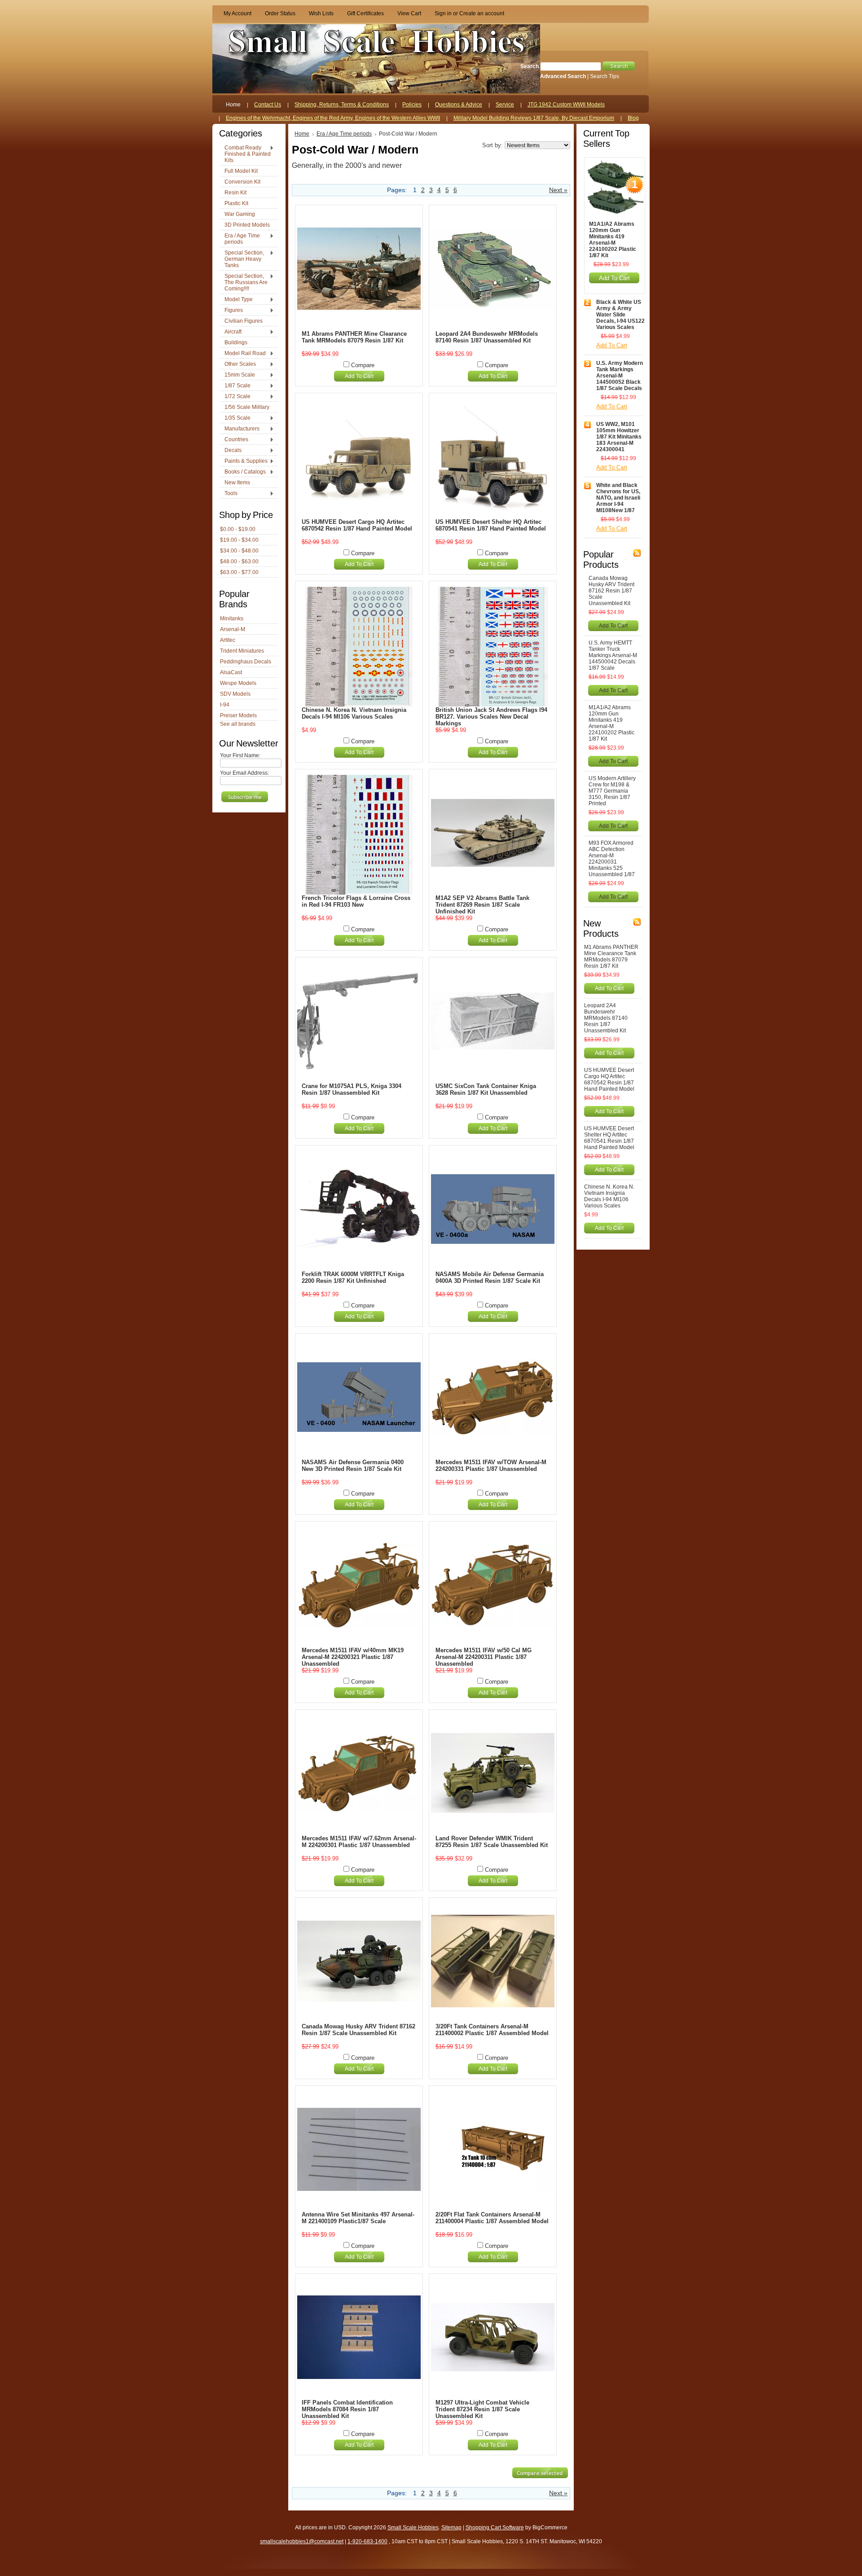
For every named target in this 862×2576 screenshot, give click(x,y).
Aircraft (231, 332)
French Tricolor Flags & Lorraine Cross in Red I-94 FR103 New (356, 901)
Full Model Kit (241, 171)
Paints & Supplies (244, 461)
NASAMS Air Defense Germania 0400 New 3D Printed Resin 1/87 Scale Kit (353, 1466)
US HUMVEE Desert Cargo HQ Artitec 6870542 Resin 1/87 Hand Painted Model (357, 525)
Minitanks (232, 619)
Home (302, 134)
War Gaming (240, 214)
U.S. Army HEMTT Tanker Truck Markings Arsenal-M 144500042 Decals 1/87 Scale (613, 655)
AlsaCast (231, 672)
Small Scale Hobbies (413, 2528)
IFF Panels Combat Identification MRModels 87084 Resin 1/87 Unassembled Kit (347, 2409)
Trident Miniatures (242, 651)
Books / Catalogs (243, 472)
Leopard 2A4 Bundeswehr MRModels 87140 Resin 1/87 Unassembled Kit (487, 337)
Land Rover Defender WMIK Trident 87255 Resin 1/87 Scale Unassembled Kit (492, 1842)
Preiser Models (238, 715)
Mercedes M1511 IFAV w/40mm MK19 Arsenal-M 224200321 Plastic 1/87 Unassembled (353, 1657)
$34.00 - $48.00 (239, 551)
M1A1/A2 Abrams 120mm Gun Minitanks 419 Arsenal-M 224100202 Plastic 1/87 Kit (613, 240)
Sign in (443, 13)
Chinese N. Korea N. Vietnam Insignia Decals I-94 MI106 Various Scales (354, 713)
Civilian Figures (244, 321)
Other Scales (238, 364)
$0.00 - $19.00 (238, 529)
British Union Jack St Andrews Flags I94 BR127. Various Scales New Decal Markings (491, 717)
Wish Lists (321, 13)
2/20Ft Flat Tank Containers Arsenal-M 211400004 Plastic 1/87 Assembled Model (492, 2218)
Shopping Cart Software (495, 2528)
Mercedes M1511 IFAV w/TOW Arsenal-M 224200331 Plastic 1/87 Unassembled (491, 1466)
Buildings (236, 342)
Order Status (280, 13)
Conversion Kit (242, 182)
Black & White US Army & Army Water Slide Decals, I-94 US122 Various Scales (620, 315)
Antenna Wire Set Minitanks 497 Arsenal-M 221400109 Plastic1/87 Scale (358, 2218)
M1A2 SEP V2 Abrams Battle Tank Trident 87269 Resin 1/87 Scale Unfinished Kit (482, 905)
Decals (231, 451)
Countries (234, 440)
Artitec (228, 640)
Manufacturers (240, 429)
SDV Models (235, 694)
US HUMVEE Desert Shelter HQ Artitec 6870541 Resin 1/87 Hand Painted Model (491, 525)
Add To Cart (359, 376)
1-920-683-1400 (367, 2541)
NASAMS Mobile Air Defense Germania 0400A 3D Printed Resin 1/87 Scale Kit (490, 1277)
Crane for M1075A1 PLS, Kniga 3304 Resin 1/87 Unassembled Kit (352, 1089)
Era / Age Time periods (240, 239)
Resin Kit (235, 193)
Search (530, 66)
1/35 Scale (235, 418)
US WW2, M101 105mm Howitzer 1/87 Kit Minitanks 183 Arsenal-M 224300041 (619, 437)
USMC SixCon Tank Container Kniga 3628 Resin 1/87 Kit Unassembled (486, 1089)
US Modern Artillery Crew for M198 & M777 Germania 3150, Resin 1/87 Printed (612, 791)
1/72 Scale (235, 397)
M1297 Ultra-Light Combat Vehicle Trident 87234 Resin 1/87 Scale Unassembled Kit (482, 2409)
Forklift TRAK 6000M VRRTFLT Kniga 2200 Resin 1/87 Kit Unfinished (353, 1277)
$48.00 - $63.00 (239, 562)
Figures (231, 311)
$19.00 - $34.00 (239, 540)
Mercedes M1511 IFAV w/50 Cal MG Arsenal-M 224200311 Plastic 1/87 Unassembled (484, 1657)
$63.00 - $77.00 (239, 572)
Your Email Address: (244, 773)
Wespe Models (238, 683)
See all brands (238, 724)
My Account (237, 13)
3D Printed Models (247, 225)
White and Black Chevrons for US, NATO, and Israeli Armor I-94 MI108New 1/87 (618, 498)
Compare (363, 365)
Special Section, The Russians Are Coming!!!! (244, 282)
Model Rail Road (243, 354)
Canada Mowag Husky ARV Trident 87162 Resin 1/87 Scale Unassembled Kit (358, 2030)
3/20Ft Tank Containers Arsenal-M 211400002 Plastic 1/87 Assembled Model (492, 2030)
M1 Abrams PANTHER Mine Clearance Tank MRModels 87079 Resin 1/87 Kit (354, 337)
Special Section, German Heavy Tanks (242, 259)
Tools (229, 494)
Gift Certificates (365, 13)
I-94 (225, 705)
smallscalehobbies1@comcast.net (302, 2541)
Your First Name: (240, 755)
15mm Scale (237, 375)
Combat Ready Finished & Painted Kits (245, 154)
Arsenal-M (233, 629)
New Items (237, 483)
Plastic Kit (236, 203)
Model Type (236, 300)
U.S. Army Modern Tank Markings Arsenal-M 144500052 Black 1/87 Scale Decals (620, 376)
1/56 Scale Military (247, 407)
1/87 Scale (235, 386)
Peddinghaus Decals (246, 662)
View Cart (409, 13)
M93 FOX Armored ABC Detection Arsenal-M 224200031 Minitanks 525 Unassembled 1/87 (612, 859)
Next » (558, 190)
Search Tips (605, 76)
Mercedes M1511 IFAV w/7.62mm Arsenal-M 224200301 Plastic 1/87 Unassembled (359, 1842)
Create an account (482, 13)
